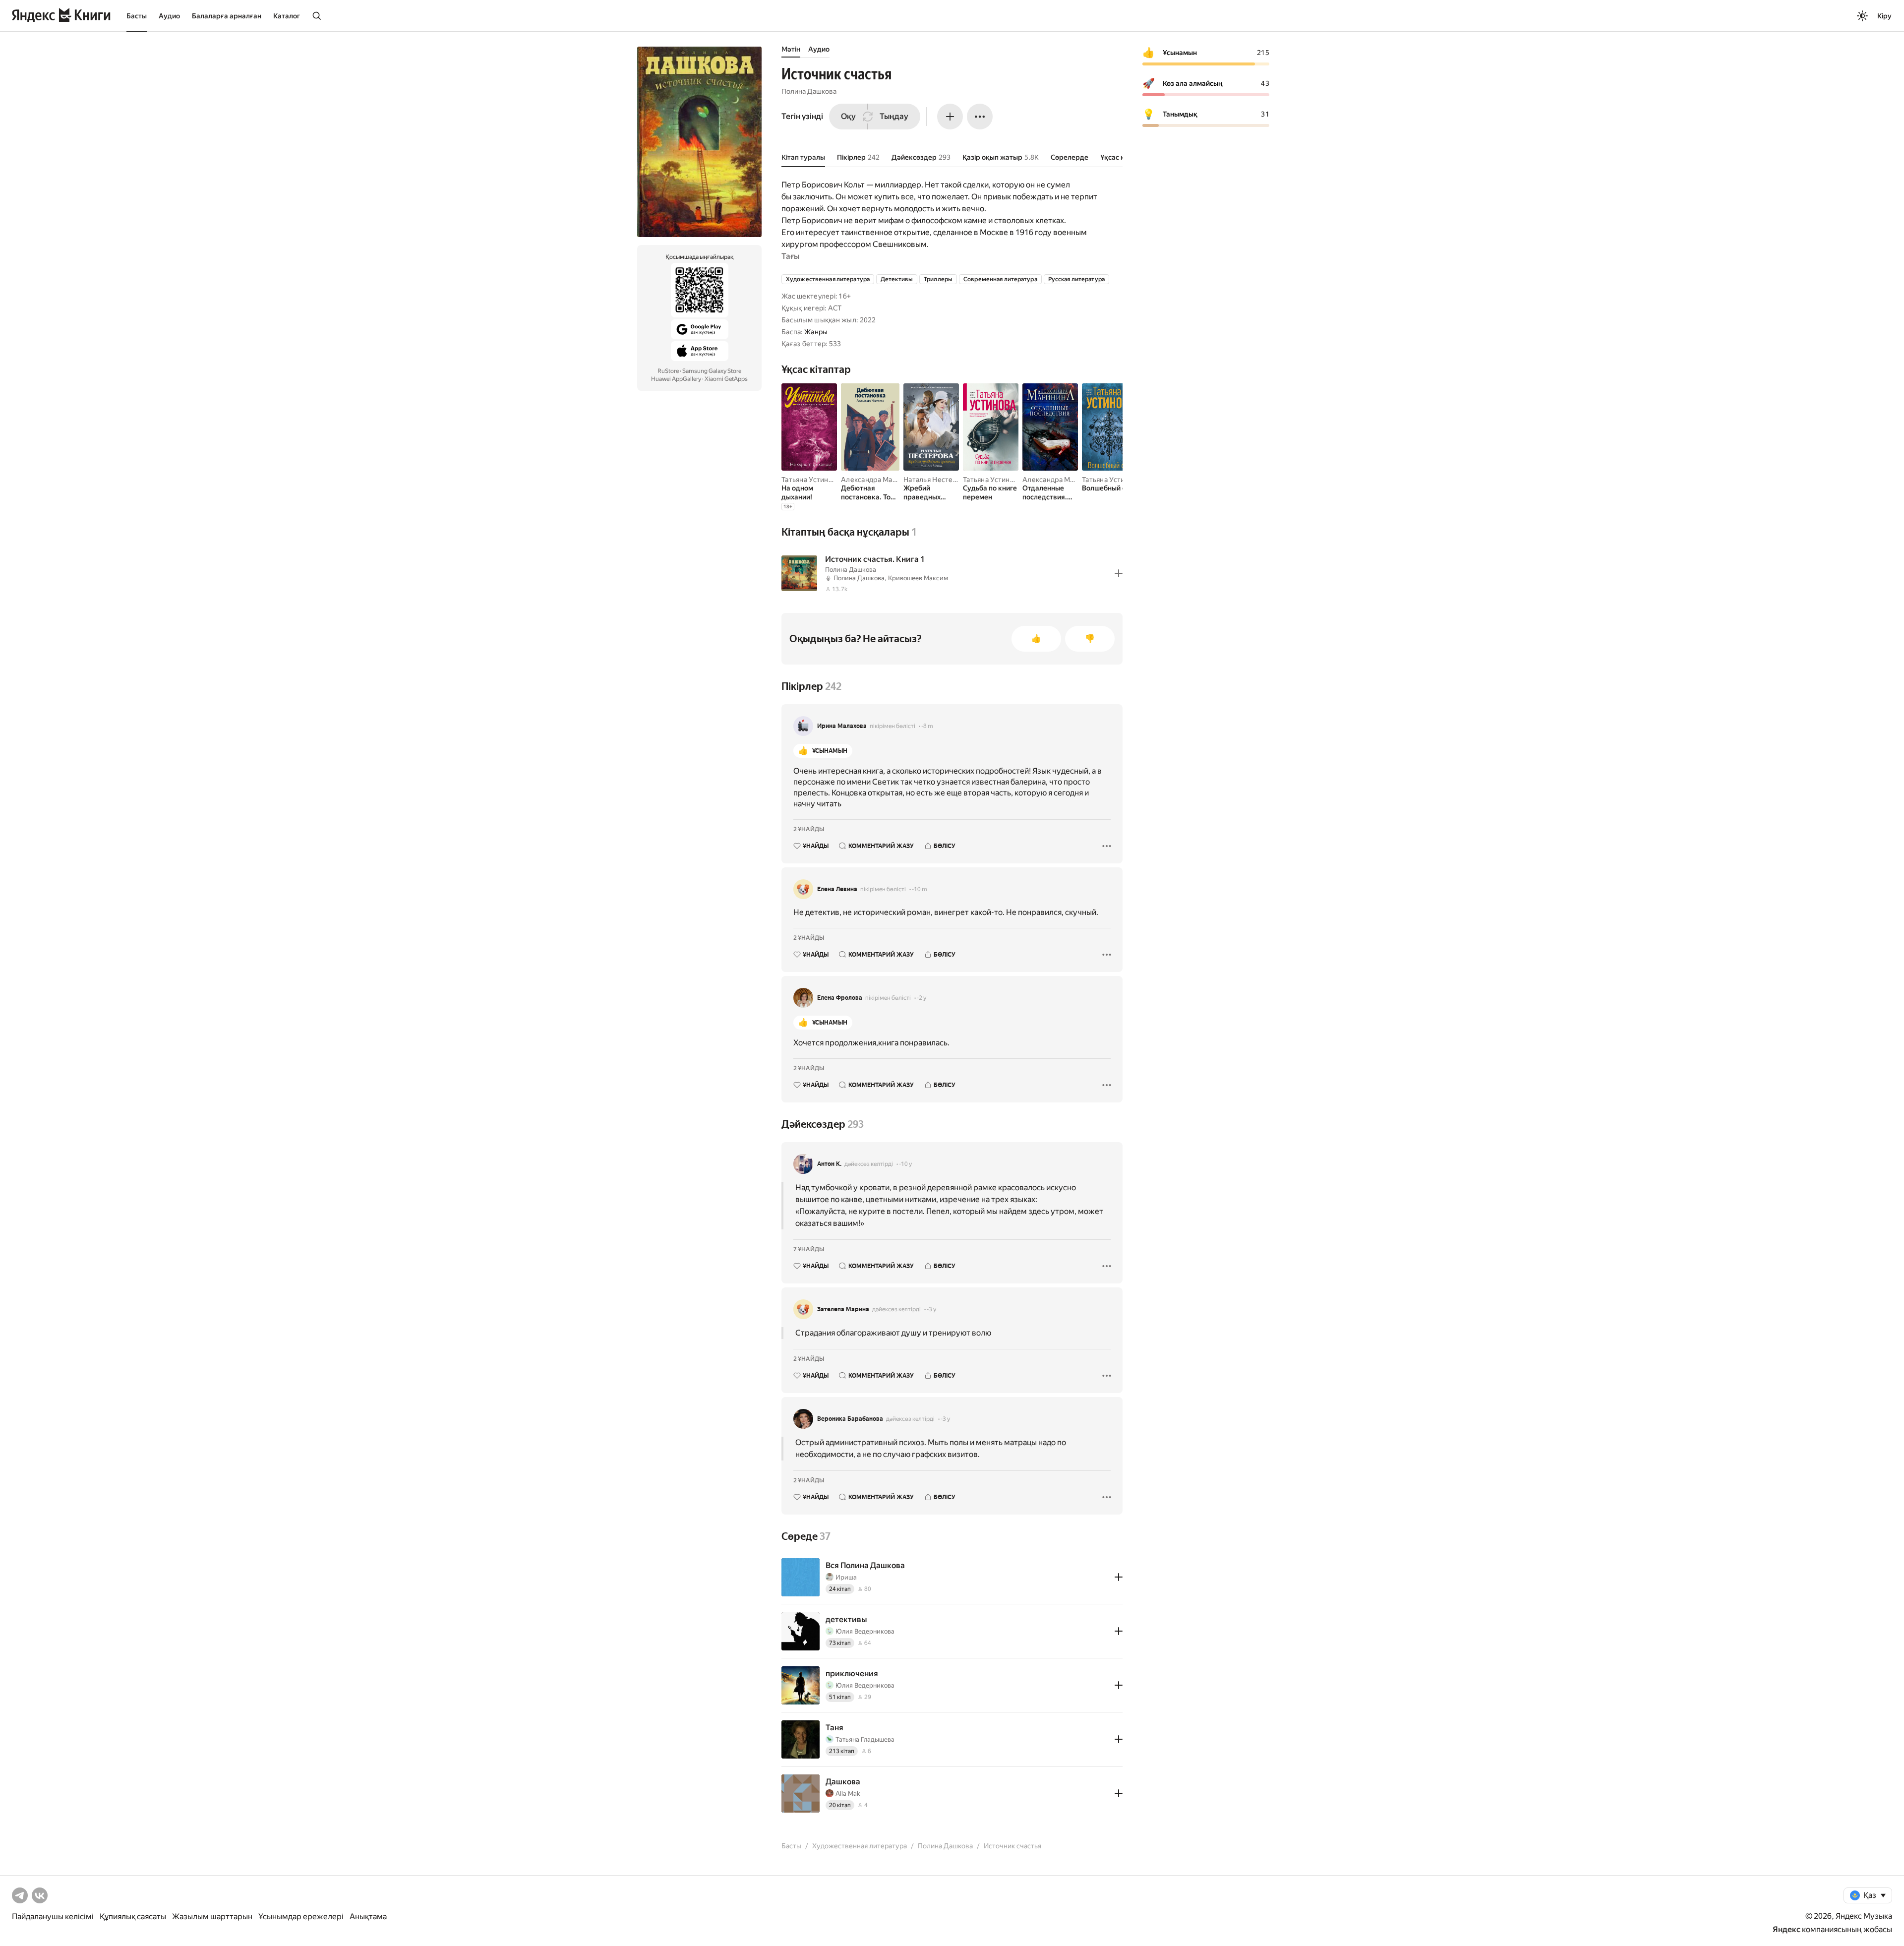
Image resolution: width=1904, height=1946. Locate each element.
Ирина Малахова (842, 726)
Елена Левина (837, 889)
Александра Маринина (879, 480)
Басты (137, 16)
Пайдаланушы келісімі (53, 1916)
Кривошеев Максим (918, 578)
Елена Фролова (840, 998)
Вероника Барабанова (850, 1419)
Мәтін (791, 49)
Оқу (848, 116)
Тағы (790, 256)
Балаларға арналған (227, 16)
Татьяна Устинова (811, 480)
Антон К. (829, 1164)
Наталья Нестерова (936, 480)
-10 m (920, 889)
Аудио (169, 16)
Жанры (816, 332)
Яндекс (1786, 1929)
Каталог (287, 16)
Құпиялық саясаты (133, 1916)
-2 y (922, 998)
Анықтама (368, 1916)
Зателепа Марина (843, 1309)
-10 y (905, 1164)
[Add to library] (1119, 573)
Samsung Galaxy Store (712, 371)
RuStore (668, 371)
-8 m (927, 726)
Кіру (1884, 16)
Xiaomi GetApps (726, 379)
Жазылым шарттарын (212, 1916)
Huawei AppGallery (676, 379)
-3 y (931, 1309)
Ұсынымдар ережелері (301, 1916)
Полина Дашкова (809, 91)
